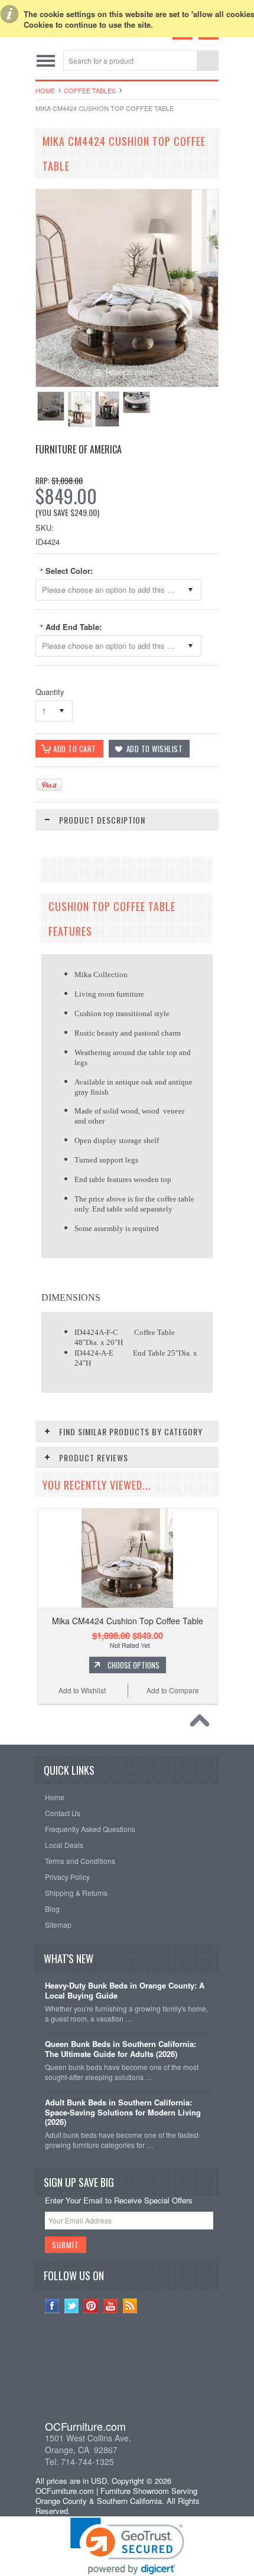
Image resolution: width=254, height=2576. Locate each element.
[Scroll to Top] (203, 1723)
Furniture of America (79, 449)
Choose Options (133, 1665)
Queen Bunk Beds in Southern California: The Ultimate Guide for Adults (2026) (121, 2049)
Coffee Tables (90, 90)
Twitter (72, 2306)
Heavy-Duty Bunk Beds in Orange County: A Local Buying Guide (125, 1991)
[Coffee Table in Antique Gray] (136, 402)
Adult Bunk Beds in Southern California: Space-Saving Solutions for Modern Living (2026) (123, 2113)
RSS (130, 2306)
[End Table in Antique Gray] (107, 409)
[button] (127, 2374)
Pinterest (91, 2306)
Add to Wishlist (82, 1690)
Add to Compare (173, 1690)
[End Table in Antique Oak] (80, 409)
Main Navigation (46, 61)
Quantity (50, 692)
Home (45, 90)
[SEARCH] (207, 61)
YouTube (111, 2306)
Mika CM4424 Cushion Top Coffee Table (128, 1621)
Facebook (52, 2306)
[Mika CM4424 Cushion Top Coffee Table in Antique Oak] (51, 406)
